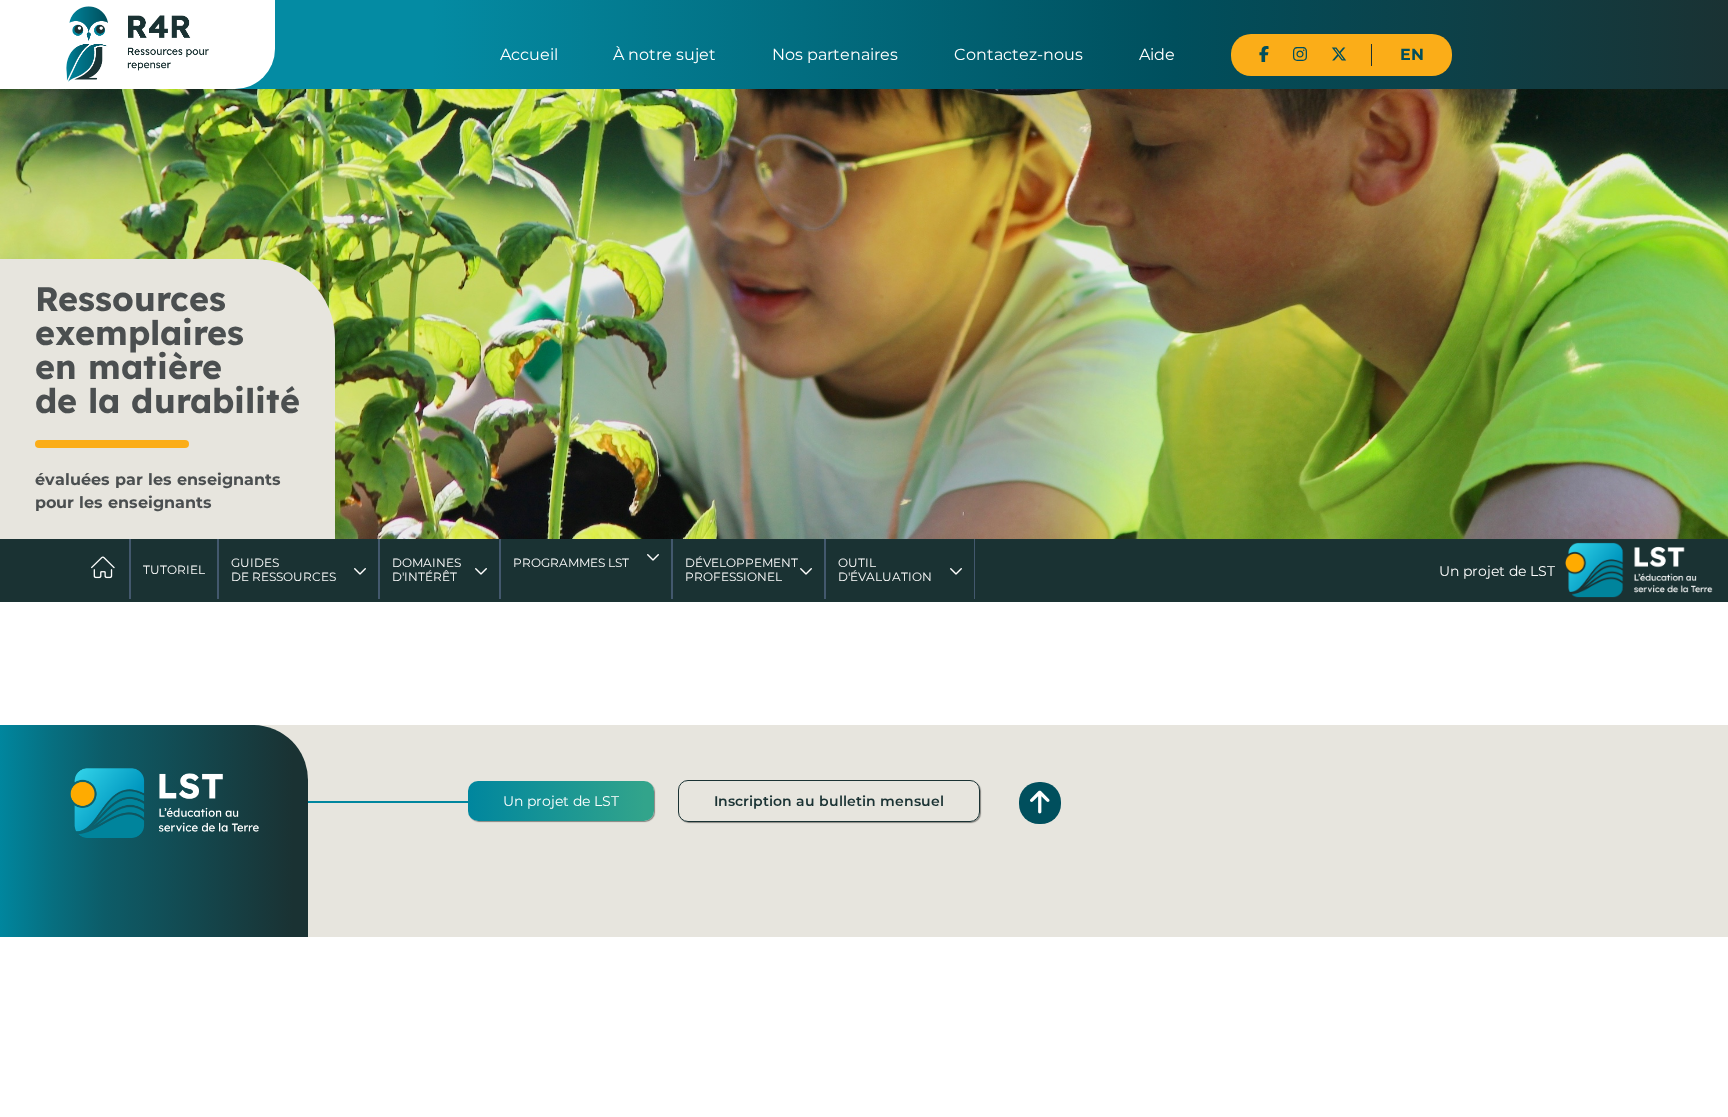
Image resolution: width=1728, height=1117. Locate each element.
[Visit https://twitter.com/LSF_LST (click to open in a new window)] (1339, 54)
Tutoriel (174, 569)
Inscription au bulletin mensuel (829, 801)
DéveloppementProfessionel (741, 569)
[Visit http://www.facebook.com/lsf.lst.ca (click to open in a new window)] (1264, 54)
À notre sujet (664, 54)
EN (1412, 54)
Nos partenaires (835, 54)
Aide (1157, 54)
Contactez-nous (1018, 54)
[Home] (137, 43)
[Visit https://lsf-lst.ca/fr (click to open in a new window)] (1639, 572)
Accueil (529, 54)
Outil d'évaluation (885, 569)
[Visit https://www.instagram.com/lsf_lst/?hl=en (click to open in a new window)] (1300, 54)
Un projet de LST (561, 801)
